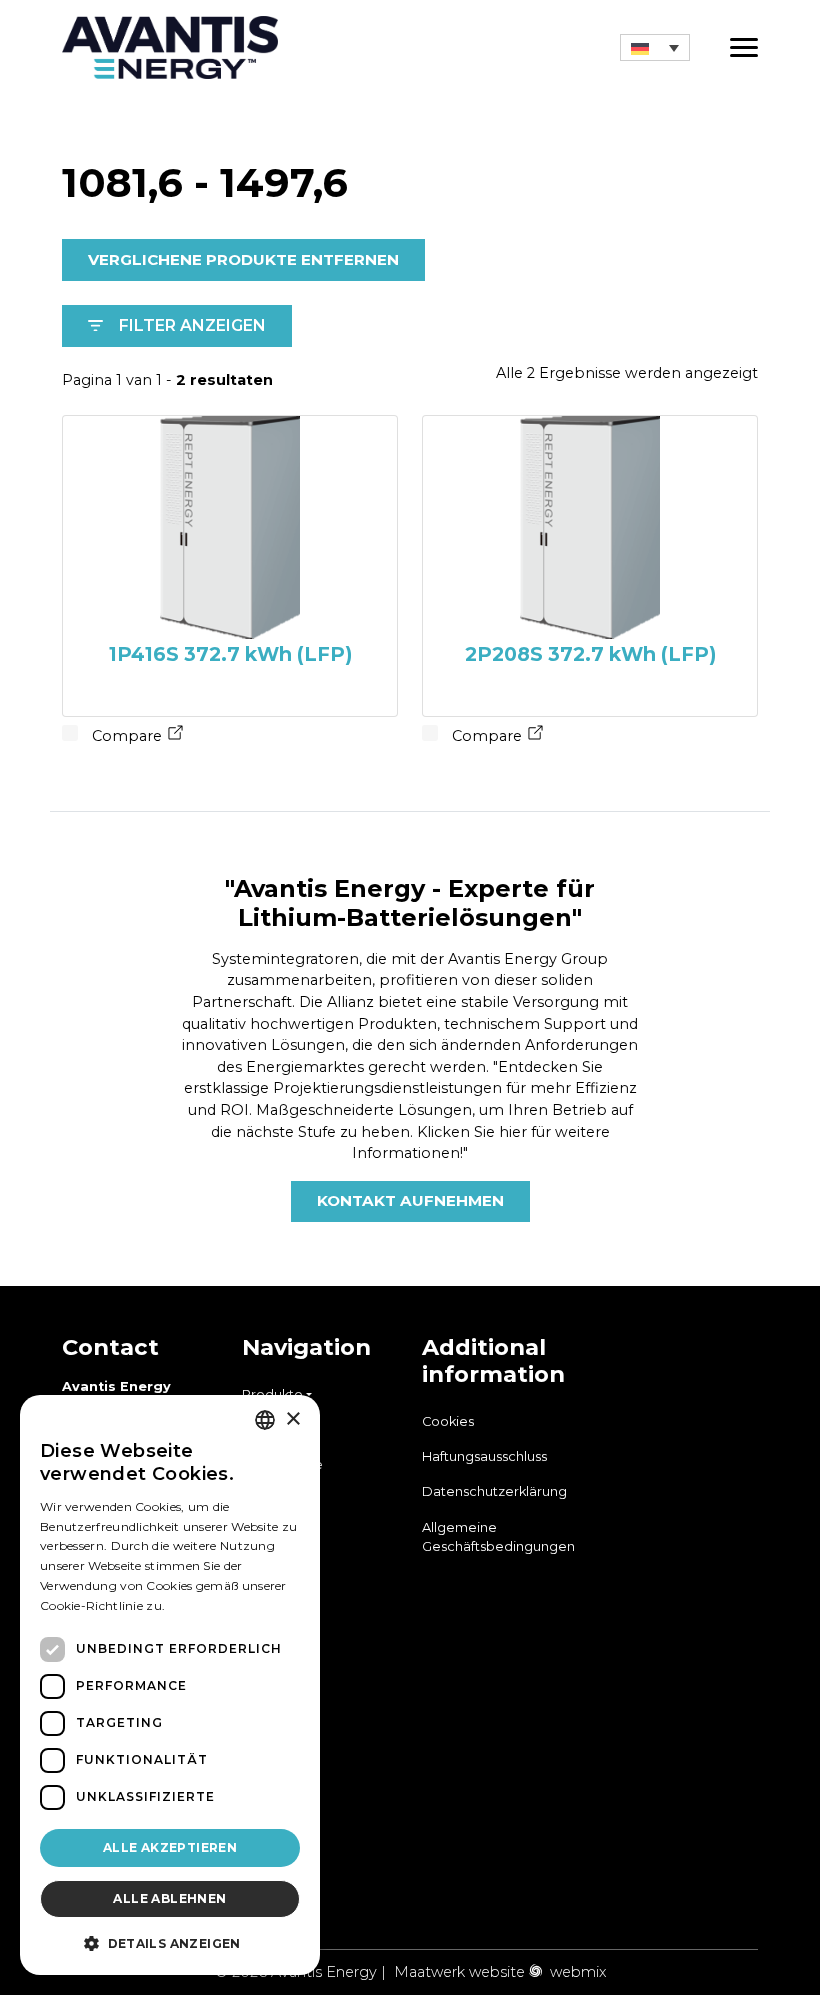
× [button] (292, 1419)
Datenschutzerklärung (494, 1491)
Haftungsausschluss (484, 1456)
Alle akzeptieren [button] (170, 1847)
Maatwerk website (459, 1972)
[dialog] (170, 1685)
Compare (125, 736)
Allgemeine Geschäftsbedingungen (498, 1537)
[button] (655, 47)
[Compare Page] (176, 736)
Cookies (448, 1421)
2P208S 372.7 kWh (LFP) (590, 654)
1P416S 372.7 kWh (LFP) (230, 654)
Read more (202, 1605)
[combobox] (265, 1420)
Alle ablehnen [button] (169, 1898)
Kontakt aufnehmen (410, 1200)
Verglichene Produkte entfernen (243, 259)
